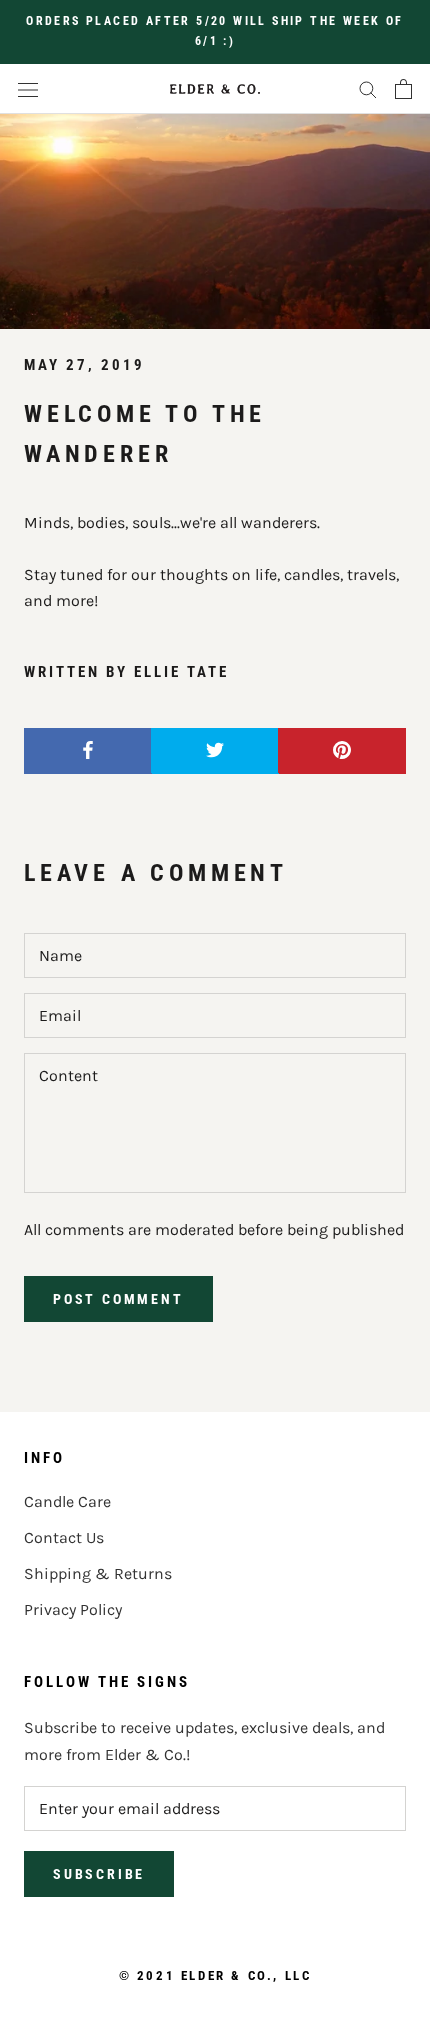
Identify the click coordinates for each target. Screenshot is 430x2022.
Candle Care (67, 1501)
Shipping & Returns (98, 1573)
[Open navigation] (28, 89)
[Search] (368, 89)
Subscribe (99, 1874)
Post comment (118, 1299)
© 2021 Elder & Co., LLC (215, 1975)
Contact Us (64, 1537)
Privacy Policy (73, 1609)
